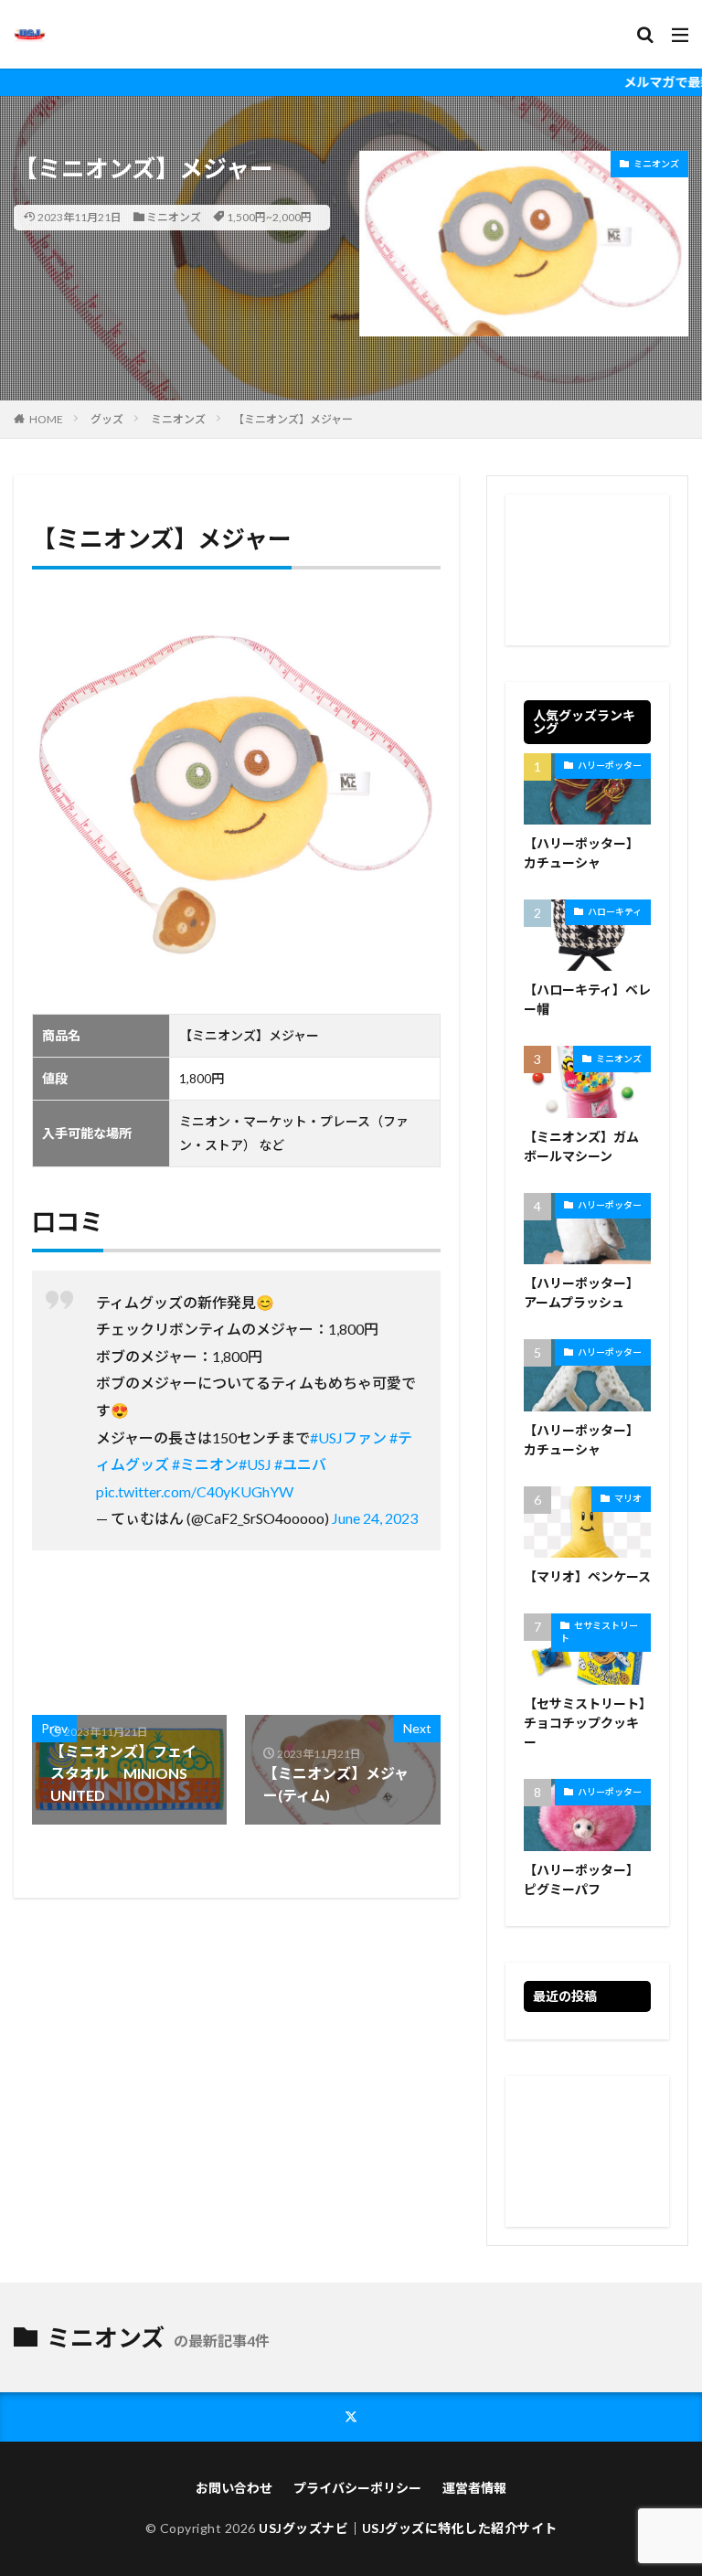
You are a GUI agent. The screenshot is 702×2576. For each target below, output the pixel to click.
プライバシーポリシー (357, 2488)
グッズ (107, 419)
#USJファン (348, 1437)
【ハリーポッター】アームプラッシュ (581, 1293)
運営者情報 (474, 2488)
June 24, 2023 (375, 1518)
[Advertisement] (587, 570)
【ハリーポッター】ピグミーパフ (581, 1879)
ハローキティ (615, 911)
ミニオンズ (174, 217)
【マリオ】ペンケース (587, 1576)
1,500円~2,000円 (269, 217)
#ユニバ (300, 1464)
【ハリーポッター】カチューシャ (581, 853)
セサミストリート (599, 1632)
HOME (46, 419)
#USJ (255, 1464)
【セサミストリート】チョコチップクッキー (585, 1723)
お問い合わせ (234, 2488)
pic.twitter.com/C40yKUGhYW (195, 1491)
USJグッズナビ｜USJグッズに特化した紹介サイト (408, 2528)
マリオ (628, 1498)
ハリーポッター (610, 765)
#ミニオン (205, 1464)
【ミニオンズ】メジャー (293, 419)
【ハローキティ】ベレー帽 (587, 999)
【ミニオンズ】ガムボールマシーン (581, 1146)
